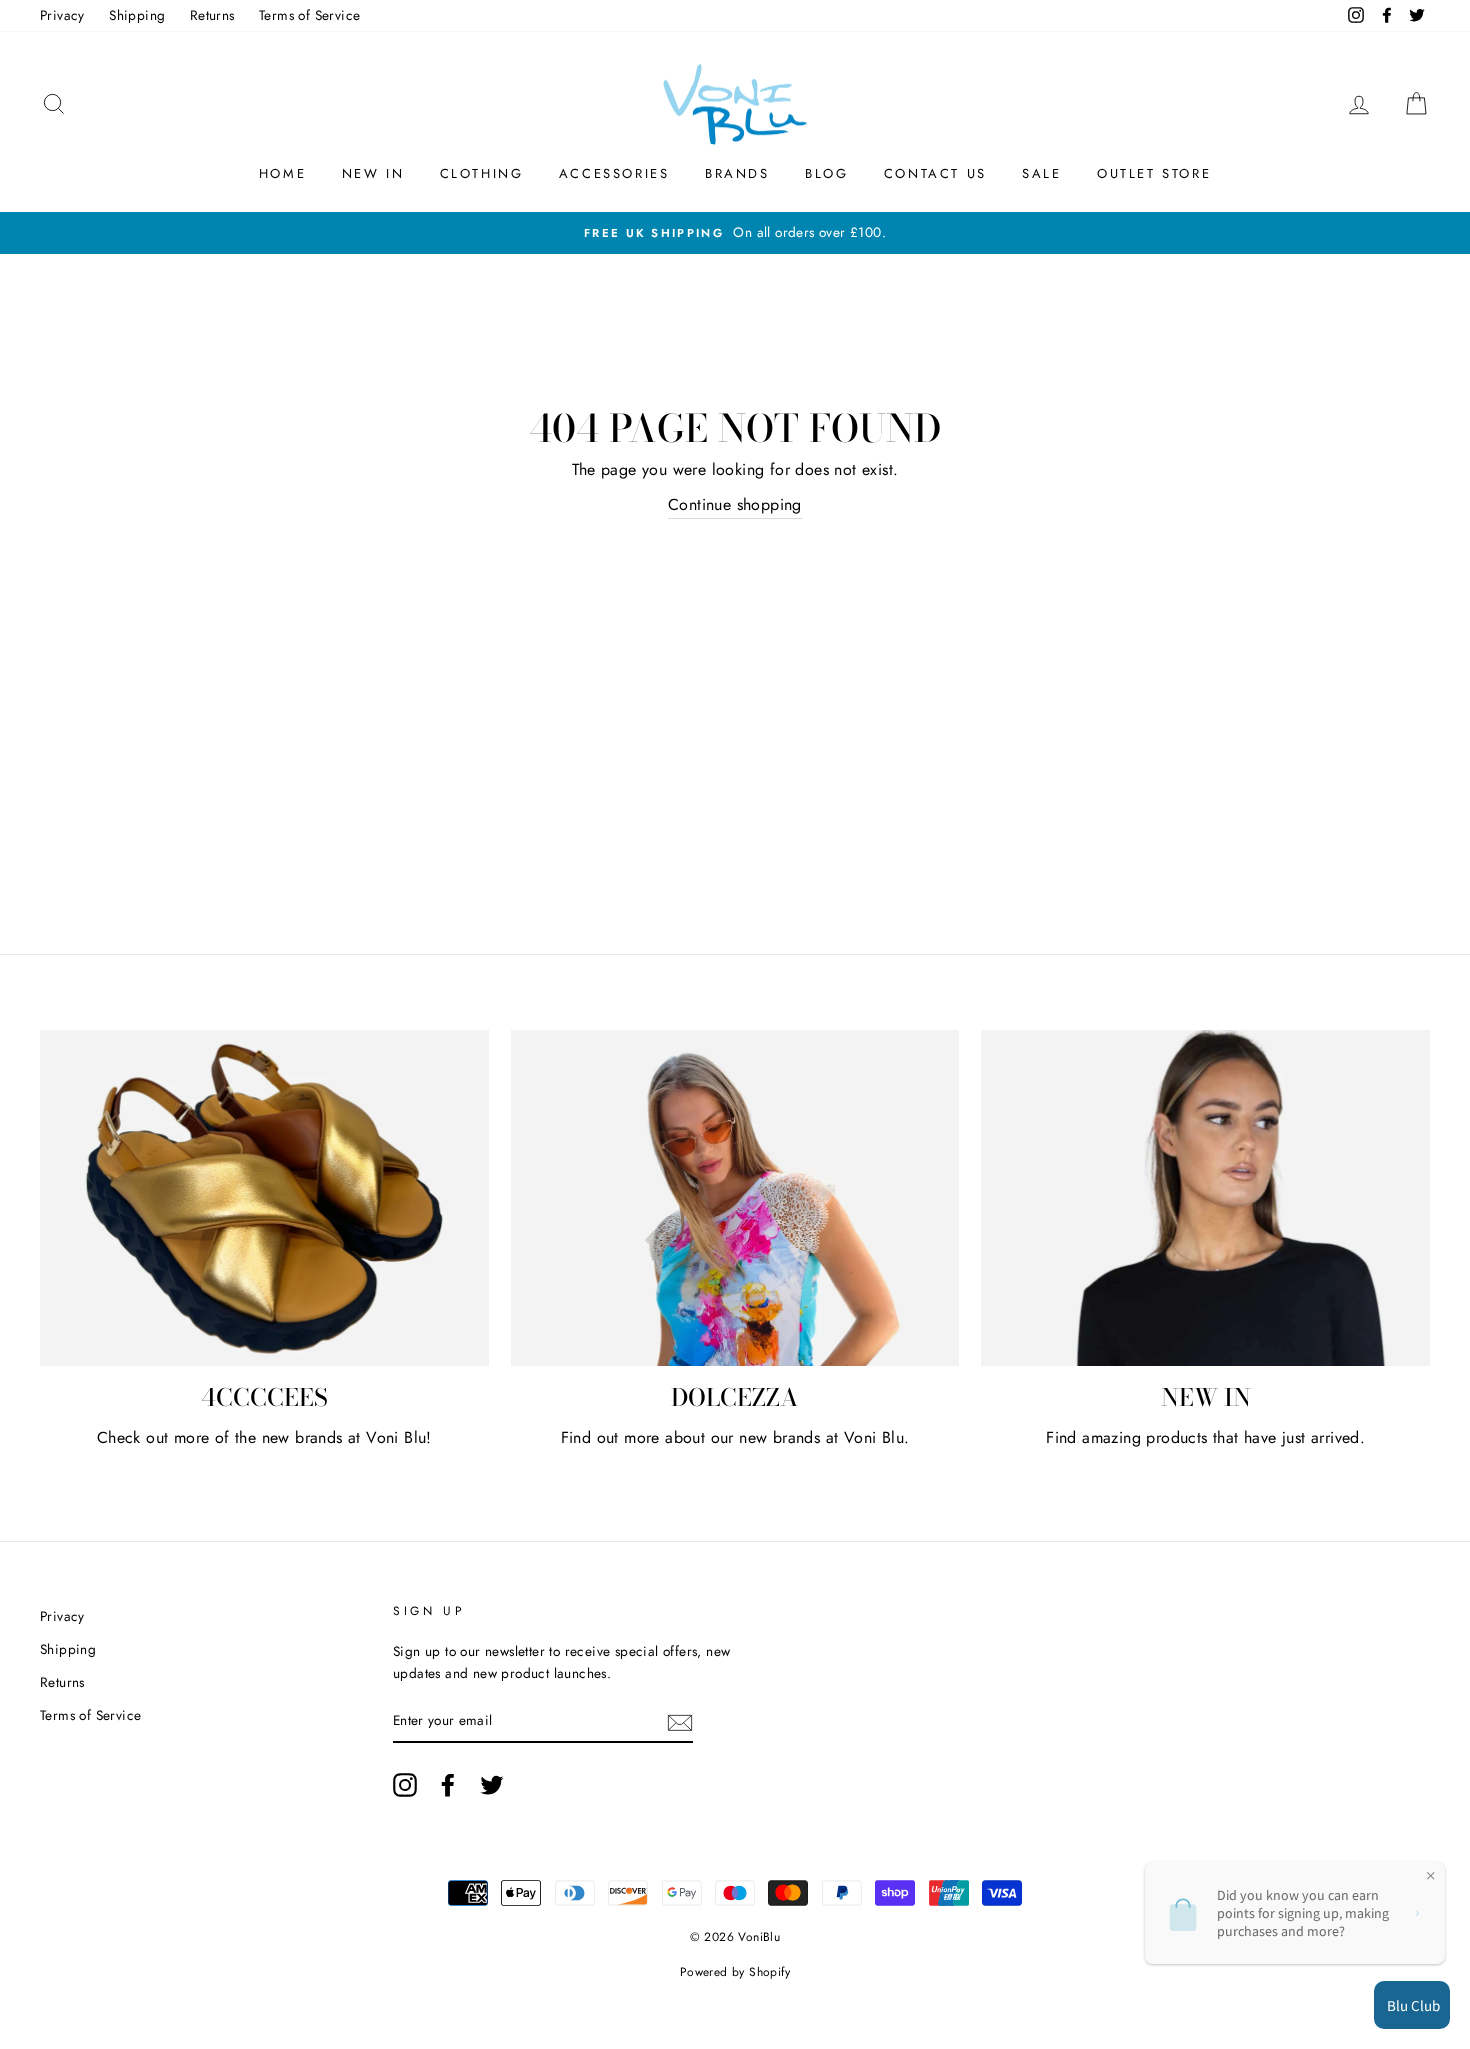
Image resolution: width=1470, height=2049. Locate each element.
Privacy (62, 15)
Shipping (137, 15)
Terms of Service (309, 15)
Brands (737, 173)
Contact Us (935, 173)
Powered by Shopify (735, 1972)
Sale (1041, 173)
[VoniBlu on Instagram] (405, 1785)
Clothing (482, 173)
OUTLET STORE (1154, 173)
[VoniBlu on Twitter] (492, 1785)
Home (282, 173)
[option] (735, 233)
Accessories (614, 173)
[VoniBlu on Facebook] (448, 1785)
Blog (826, 173)
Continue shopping (735, 504)
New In (373, 173)
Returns (212, 15)
